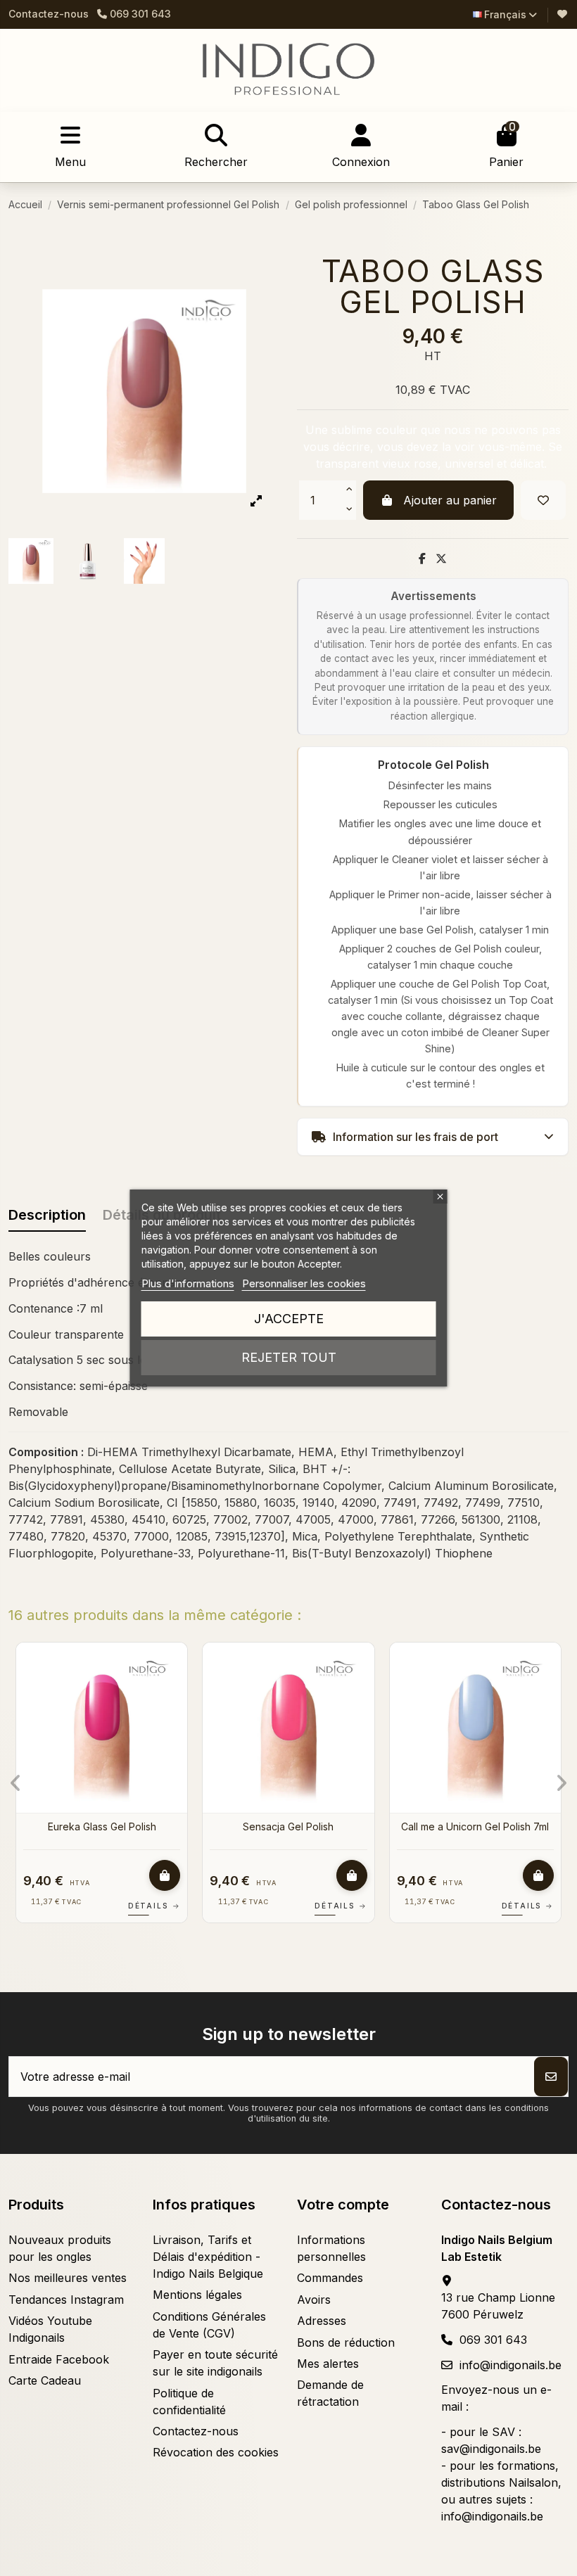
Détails (178, 1906)
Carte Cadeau (45, 2380)
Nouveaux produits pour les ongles (60, 2248)
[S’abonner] (551, 2077)
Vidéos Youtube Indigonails (50, 2329)
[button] (16, 1783)
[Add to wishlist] (543, 500)
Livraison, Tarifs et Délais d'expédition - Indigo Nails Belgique (208, 2257)
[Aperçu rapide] (13, 1691)
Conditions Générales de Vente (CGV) (209, 2325)
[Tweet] (441, 559)
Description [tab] (47, 1215)
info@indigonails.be (511, 2365)
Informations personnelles (331, 2248)
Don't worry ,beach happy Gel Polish (313, 1833)
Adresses (322, 2321)
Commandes (330, 2278)
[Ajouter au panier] (189, 1875)
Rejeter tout (289, 1357)
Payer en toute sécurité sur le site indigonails (215, 2363)
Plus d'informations (188, 1283)
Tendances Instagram (66, 2300)
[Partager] (422, 559)
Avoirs (314, 2300)
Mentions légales (197, 2295)
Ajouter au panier (450, 500)
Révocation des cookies (216, 2452)
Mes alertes (328, 2364)
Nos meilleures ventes (68, 2278)
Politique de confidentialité (189, 2402)
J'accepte (289, 1319)
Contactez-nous (49, 14)
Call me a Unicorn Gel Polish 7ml (126, 1826)
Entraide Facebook (59, 2359)
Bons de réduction (346, 2342)
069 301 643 (493, 2340)
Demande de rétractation (330, 2393)
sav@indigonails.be (491, 2449)
